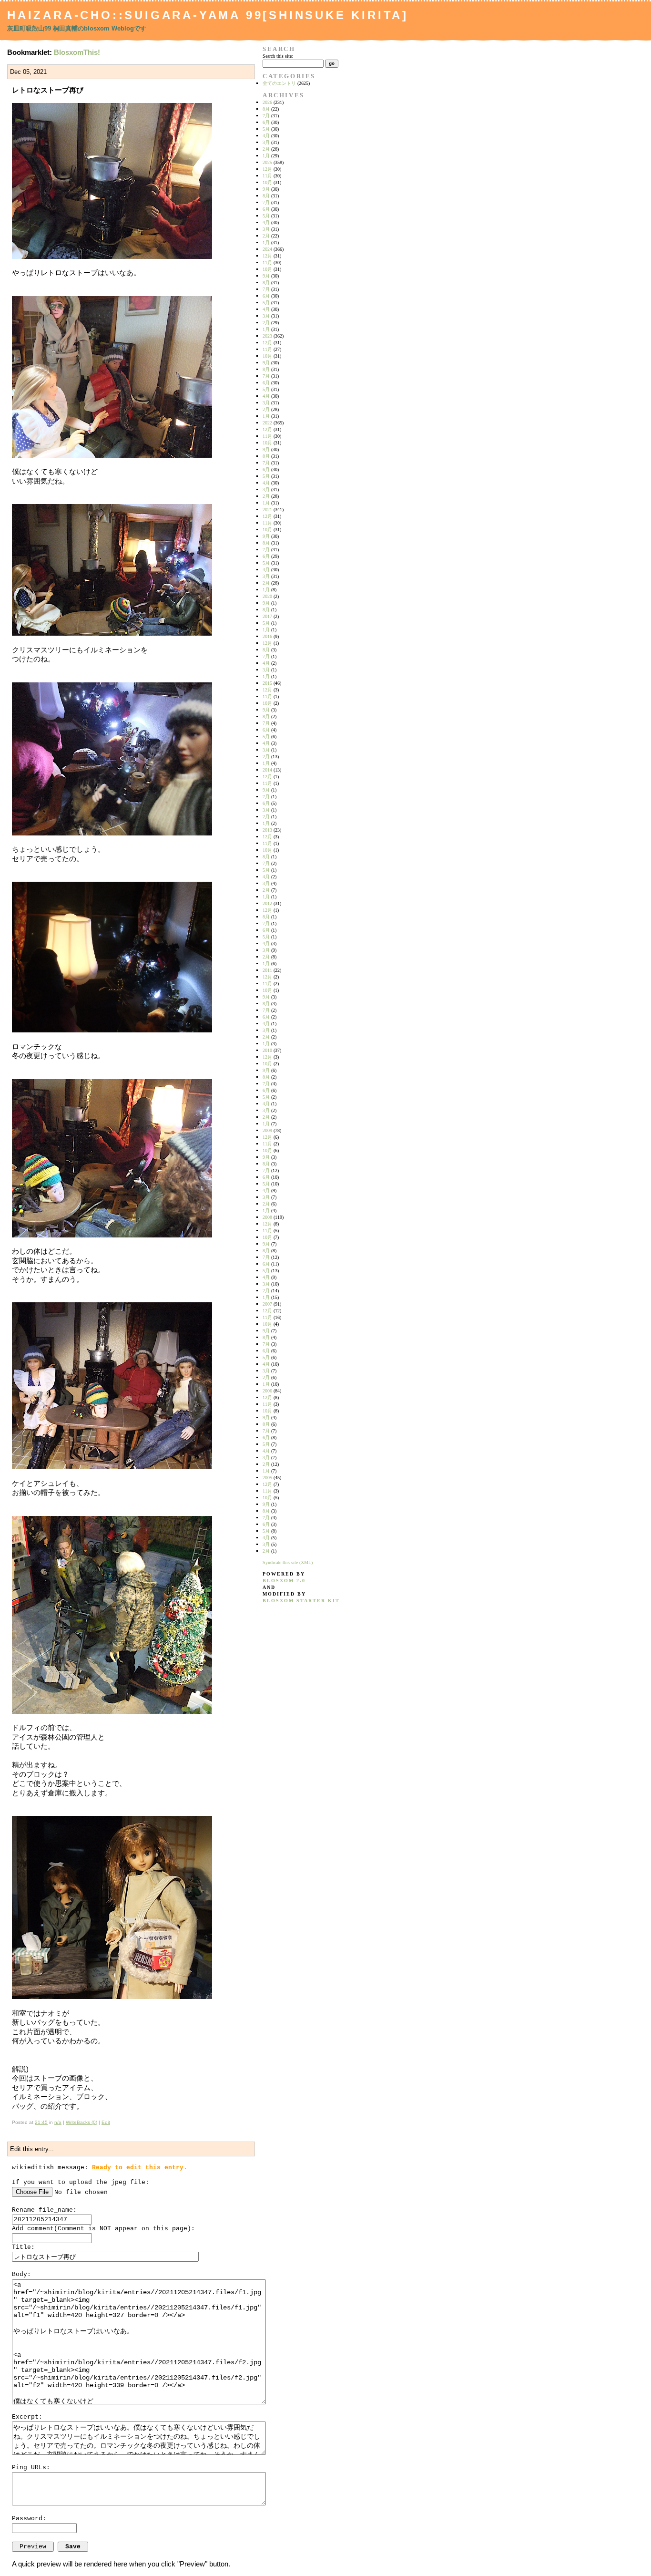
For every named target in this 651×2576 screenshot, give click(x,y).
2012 (267, 903)
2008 (267, 1217)
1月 (266, 156)
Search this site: (278, 56)
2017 (267, 616)
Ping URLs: (31, 2468)
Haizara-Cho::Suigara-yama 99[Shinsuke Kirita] (208, 15)
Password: (29, 2519)
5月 (266, 129)
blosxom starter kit (301, 1601)
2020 (267, 596)
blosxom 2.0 (284, 1581)
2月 (266, 149)
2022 (267, 423)
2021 (267, 510)
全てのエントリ (279, 83)
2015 (267, 683)
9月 (266, 189)
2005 (267, 1478)
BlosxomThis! (77, 52)
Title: (23, 2247)
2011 (267, 970)
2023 (267, 336)
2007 (267, 1304)
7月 (266, 116)
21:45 (41, 2122)
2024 (267, 249)
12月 (267, 169)
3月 (266, 142)
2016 (267, 636)
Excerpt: (27, 2417)
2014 (267, 770)
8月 (266, 109)
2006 (267, 1391)
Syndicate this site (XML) (288, 1562)
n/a (58, 2122)
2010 (267, 1050)
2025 (267, 162)
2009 (267, 1130)
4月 (266, 136)
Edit (106, 2122)
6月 (266, 122)
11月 (267, 176)
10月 (267, 182)
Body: (21, 2274)
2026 (267, 102)
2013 (267, 830)
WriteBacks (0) (81, 2122)
